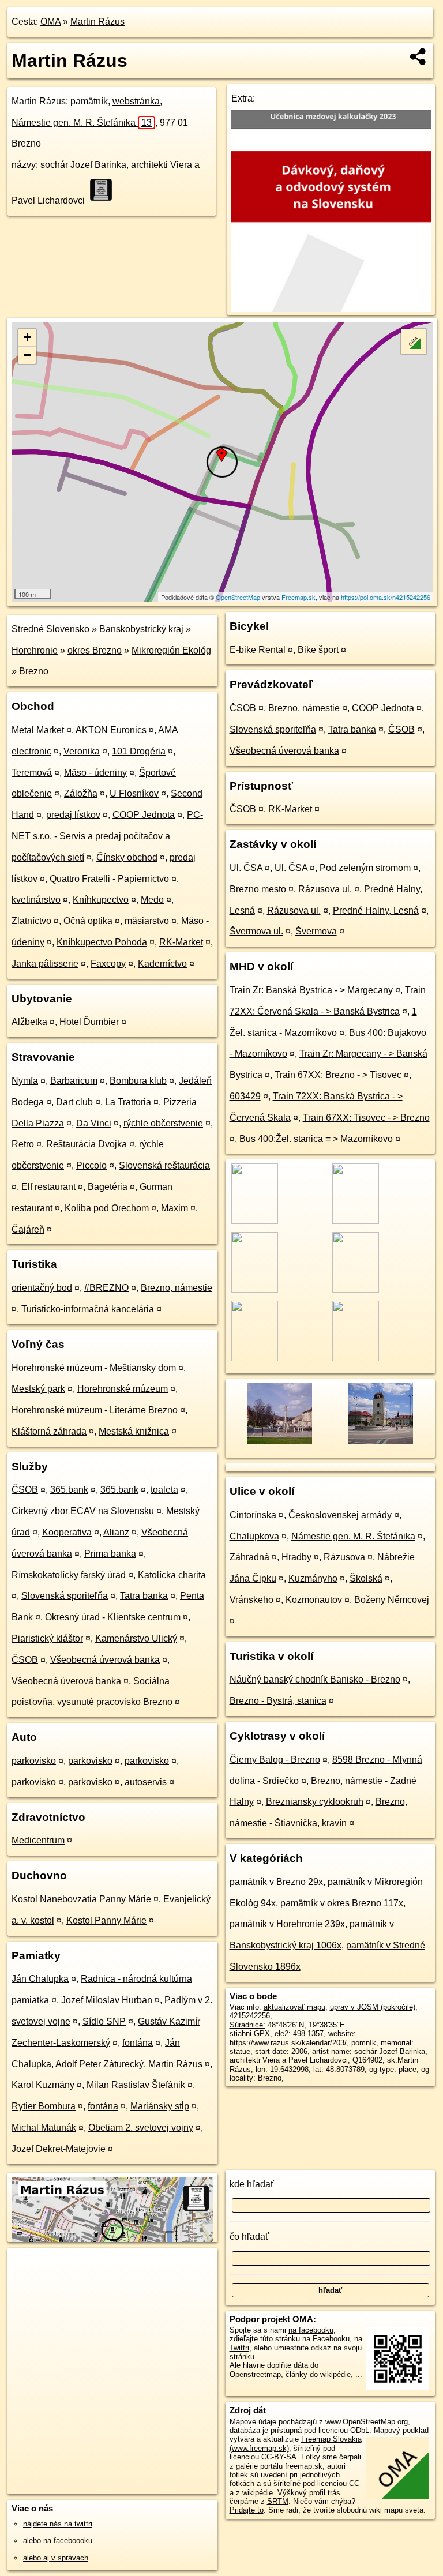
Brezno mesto (258, 889)
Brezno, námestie (177, 1288)
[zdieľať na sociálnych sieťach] (418, 57)
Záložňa (81, 793)
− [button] (27, 355)
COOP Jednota (144, 815)
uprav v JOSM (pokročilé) (373, 2007)
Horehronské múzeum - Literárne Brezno (95, 1410)
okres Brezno (95, 650)
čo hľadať (249, 2237)
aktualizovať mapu (294, 2007)
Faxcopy (108, 964)
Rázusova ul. (325, 889)
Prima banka (110, 1554)
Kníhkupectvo (101, 900)
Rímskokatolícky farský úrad (69, 1575)
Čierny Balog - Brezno (275, 1760)
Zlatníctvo (31, 921)
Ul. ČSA (246, 868)
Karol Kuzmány (43, 2085)
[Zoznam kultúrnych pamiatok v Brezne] (380, 1442)
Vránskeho (251, 1600)
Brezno (34, 671)
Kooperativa (67, 1532)
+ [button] (27, 337)
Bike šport (318, 650)
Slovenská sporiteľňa (65, 1596)
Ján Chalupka (40, 1979)
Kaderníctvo (162, 964)
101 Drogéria (139, 751)
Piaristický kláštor (47, 1638)
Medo (152, 900)
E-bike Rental (258, 650)
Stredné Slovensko (50, 629)
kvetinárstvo (36, 900)
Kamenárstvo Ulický (136, 1638)
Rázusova (344, 1557)
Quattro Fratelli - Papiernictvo (109, 879)
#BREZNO (106, 1288)
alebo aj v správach (56, 2558)
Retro (23, 1144)
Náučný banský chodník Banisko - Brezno (315, 1679)
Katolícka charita (172, 1575)
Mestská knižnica (134, 1431)
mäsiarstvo (147, 921)
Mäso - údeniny (95, 773)
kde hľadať (252, 2184)
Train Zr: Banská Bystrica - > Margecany (311, 990)
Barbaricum (74, 1081)
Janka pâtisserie (45, 964)
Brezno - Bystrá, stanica (278, 1701)
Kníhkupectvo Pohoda (102, 942)
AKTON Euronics (111, 730)
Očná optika (88, 921)
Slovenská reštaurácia (164, 1165)
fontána (138, 2043)
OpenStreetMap (238, 597)
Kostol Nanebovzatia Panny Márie (81, 1899)
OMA (50, 22)
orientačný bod (42, 1288)
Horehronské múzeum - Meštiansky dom (94, 1368)
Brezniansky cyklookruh (315, 1802)
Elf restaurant (48, 1187)
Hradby (296, 1557)
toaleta (164, 1490)
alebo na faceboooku (58, 2541)
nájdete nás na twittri (58, 2524)
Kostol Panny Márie (106, 1920)
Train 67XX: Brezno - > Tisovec (338, 1075)
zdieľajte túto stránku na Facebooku (290, 2339)
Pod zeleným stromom (365, 868)
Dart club (74, 1102)
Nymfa (25, 1081)
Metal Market (38, 730)
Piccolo (91, 1165)
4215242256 (250, 2016)
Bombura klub (138, 1081)
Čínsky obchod (127, 857)
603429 (245, 1096)
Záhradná (249, 1557)
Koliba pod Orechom (107, 1208)
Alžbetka (29, 1022)
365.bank (69, 1490)
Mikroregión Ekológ (171, 650)
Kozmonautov (314, 1600)
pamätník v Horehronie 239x (287, 1924)
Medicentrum (38, 1840)
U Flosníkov (134, 793)
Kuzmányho (313, 1578)
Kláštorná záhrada (49, 1431)
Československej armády (340, 1515)
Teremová (32, 773)
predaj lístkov (73, 815)
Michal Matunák (44, 2128)
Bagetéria (108, 1187)
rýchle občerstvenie (163, 1123)
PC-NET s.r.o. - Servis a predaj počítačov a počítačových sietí (107, 836)
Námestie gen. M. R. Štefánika (82, 123)
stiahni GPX (250, 2034)
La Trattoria (128, 1102)
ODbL (360, 2430)
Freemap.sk (299, 597)
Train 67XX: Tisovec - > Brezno (366, 1118)
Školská (366, 1578)
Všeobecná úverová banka (105, 1660)
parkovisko (34, 1761)
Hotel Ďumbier (89, 1022)
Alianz (116, 1532)
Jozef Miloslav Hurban (107, 2000)
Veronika (82, 751)
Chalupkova (254, 1536)
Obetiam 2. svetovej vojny (141, 2128)
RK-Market (181, 942)
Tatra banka (144, 1596)
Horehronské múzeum (123, 1389)
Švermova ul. (256, 931)
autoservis (146, 1782)
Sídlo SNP (104, 2021)
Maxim (174, 1208)
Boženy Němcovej (392, 1600)
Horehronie (35, 650)
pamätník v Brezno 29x (276, 1882)
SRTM (278, 2501)
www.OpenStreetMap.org (367, 2422)
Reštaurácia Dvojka (87, 1144)
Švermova (316, 931)
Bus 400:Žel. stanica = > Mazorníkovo (316, 1139)
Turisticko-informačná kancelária (88, 1309)
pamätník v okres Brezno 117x (342, 1903)
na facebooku (311, 2330)
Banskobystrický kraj (141, 629)
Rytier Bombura (44, 2106)
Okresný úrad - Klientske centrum (113, 1617)
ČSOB (25, 1490)
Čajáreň (28, 1229)
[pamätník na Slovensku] (104, 190)
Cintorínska (253, 1515)
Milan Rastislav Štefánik (136, 2085)
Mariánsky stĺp (160, 2106)
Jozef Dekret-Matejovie (59, 2149)
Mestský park (38, 1389)
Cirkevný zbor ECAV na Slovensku (83, 1511)
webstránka (136, 101)
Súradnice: (247, 2025)
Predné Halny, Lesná (376, 910)
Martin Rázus (97, 22)
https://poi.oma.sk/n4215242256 (386, 597)
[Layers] (414, 341)
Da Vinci (94, 1123)
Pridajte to (247, 2510)
